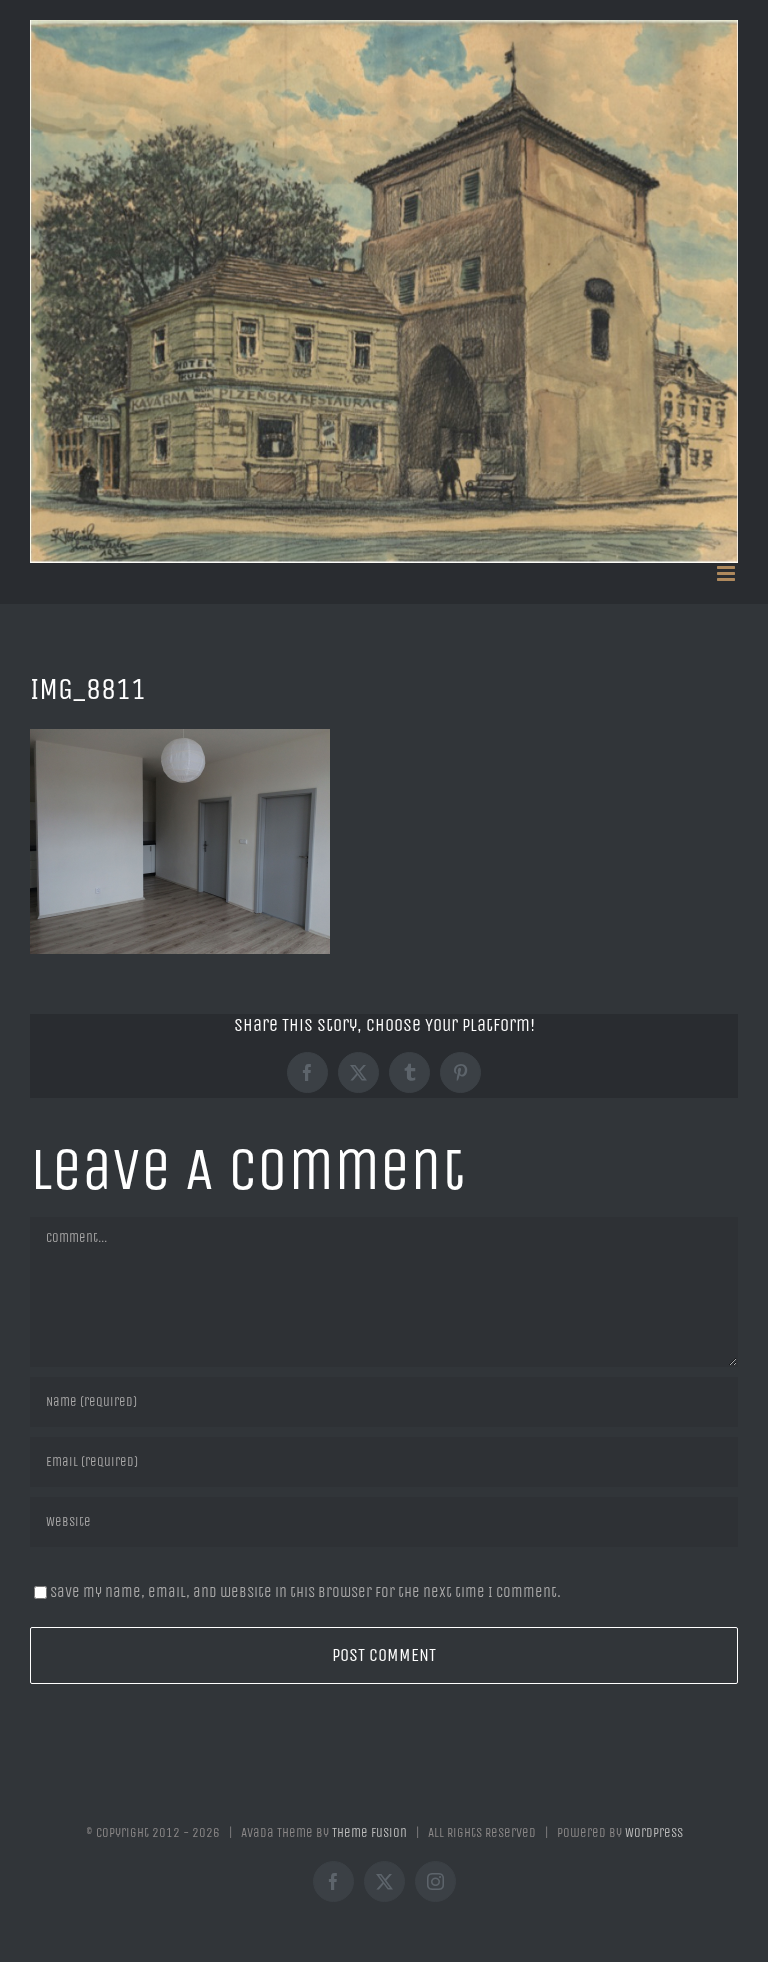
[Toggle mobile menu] (727, 573)
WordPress (654, 1832)
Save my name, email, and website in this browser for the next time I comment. (305, 1592)
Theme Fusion (369, 1832)
